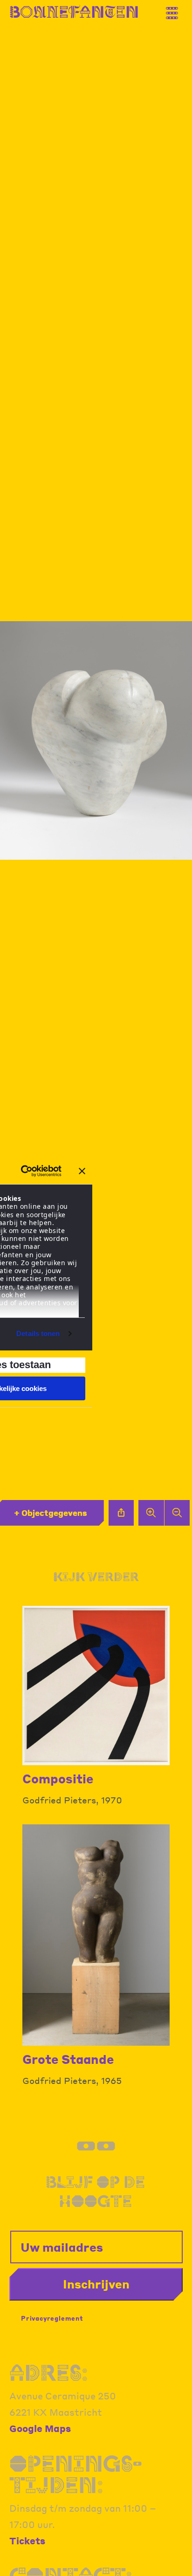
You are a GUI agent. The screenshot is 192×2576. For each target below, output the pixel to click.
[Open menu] (176, 10)
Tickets (27, 2541)
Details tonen (38, 1333)
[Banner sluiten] (82, 1171)
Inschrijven (96, 2284)
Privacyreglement (52, 2318)
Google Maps (40, 2428)
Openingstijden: (75, 2474)
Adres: (49, 2373)
